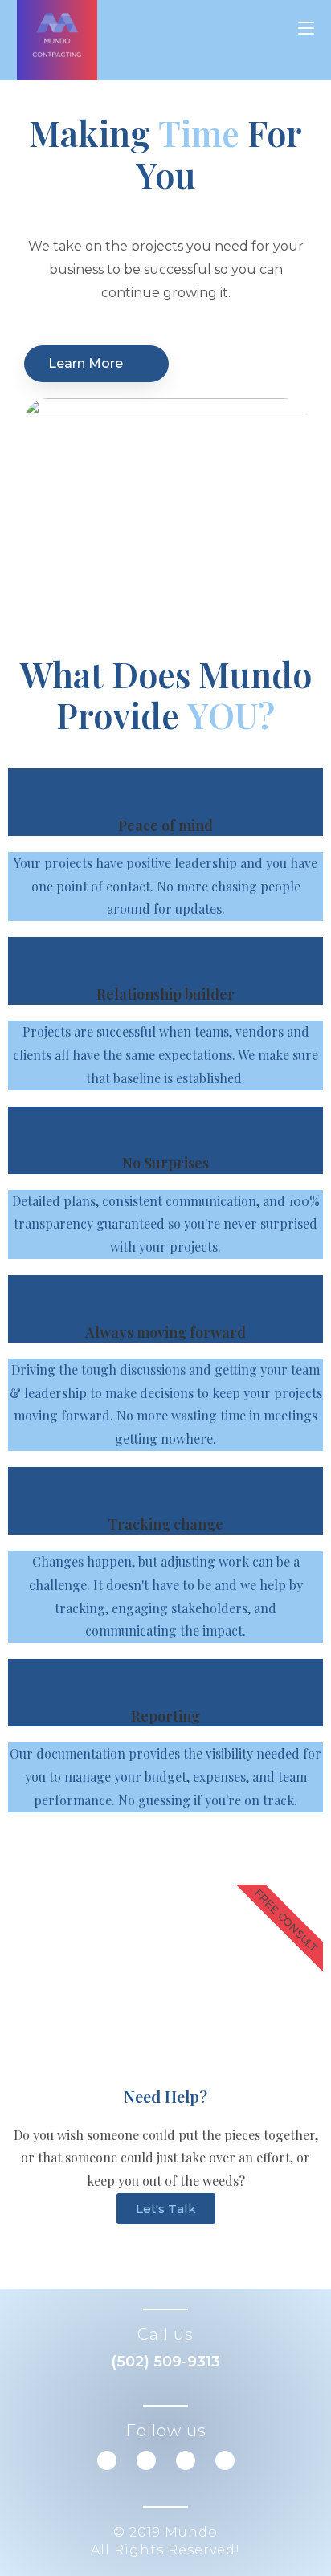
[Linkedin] (186, 2460)
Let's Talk (166, 2209)
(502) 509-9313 (165, 2362)
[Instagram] (225, 2460)
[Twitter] (146, 2460)
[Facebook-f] (107, 2460)
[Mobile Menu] (306, 28)
